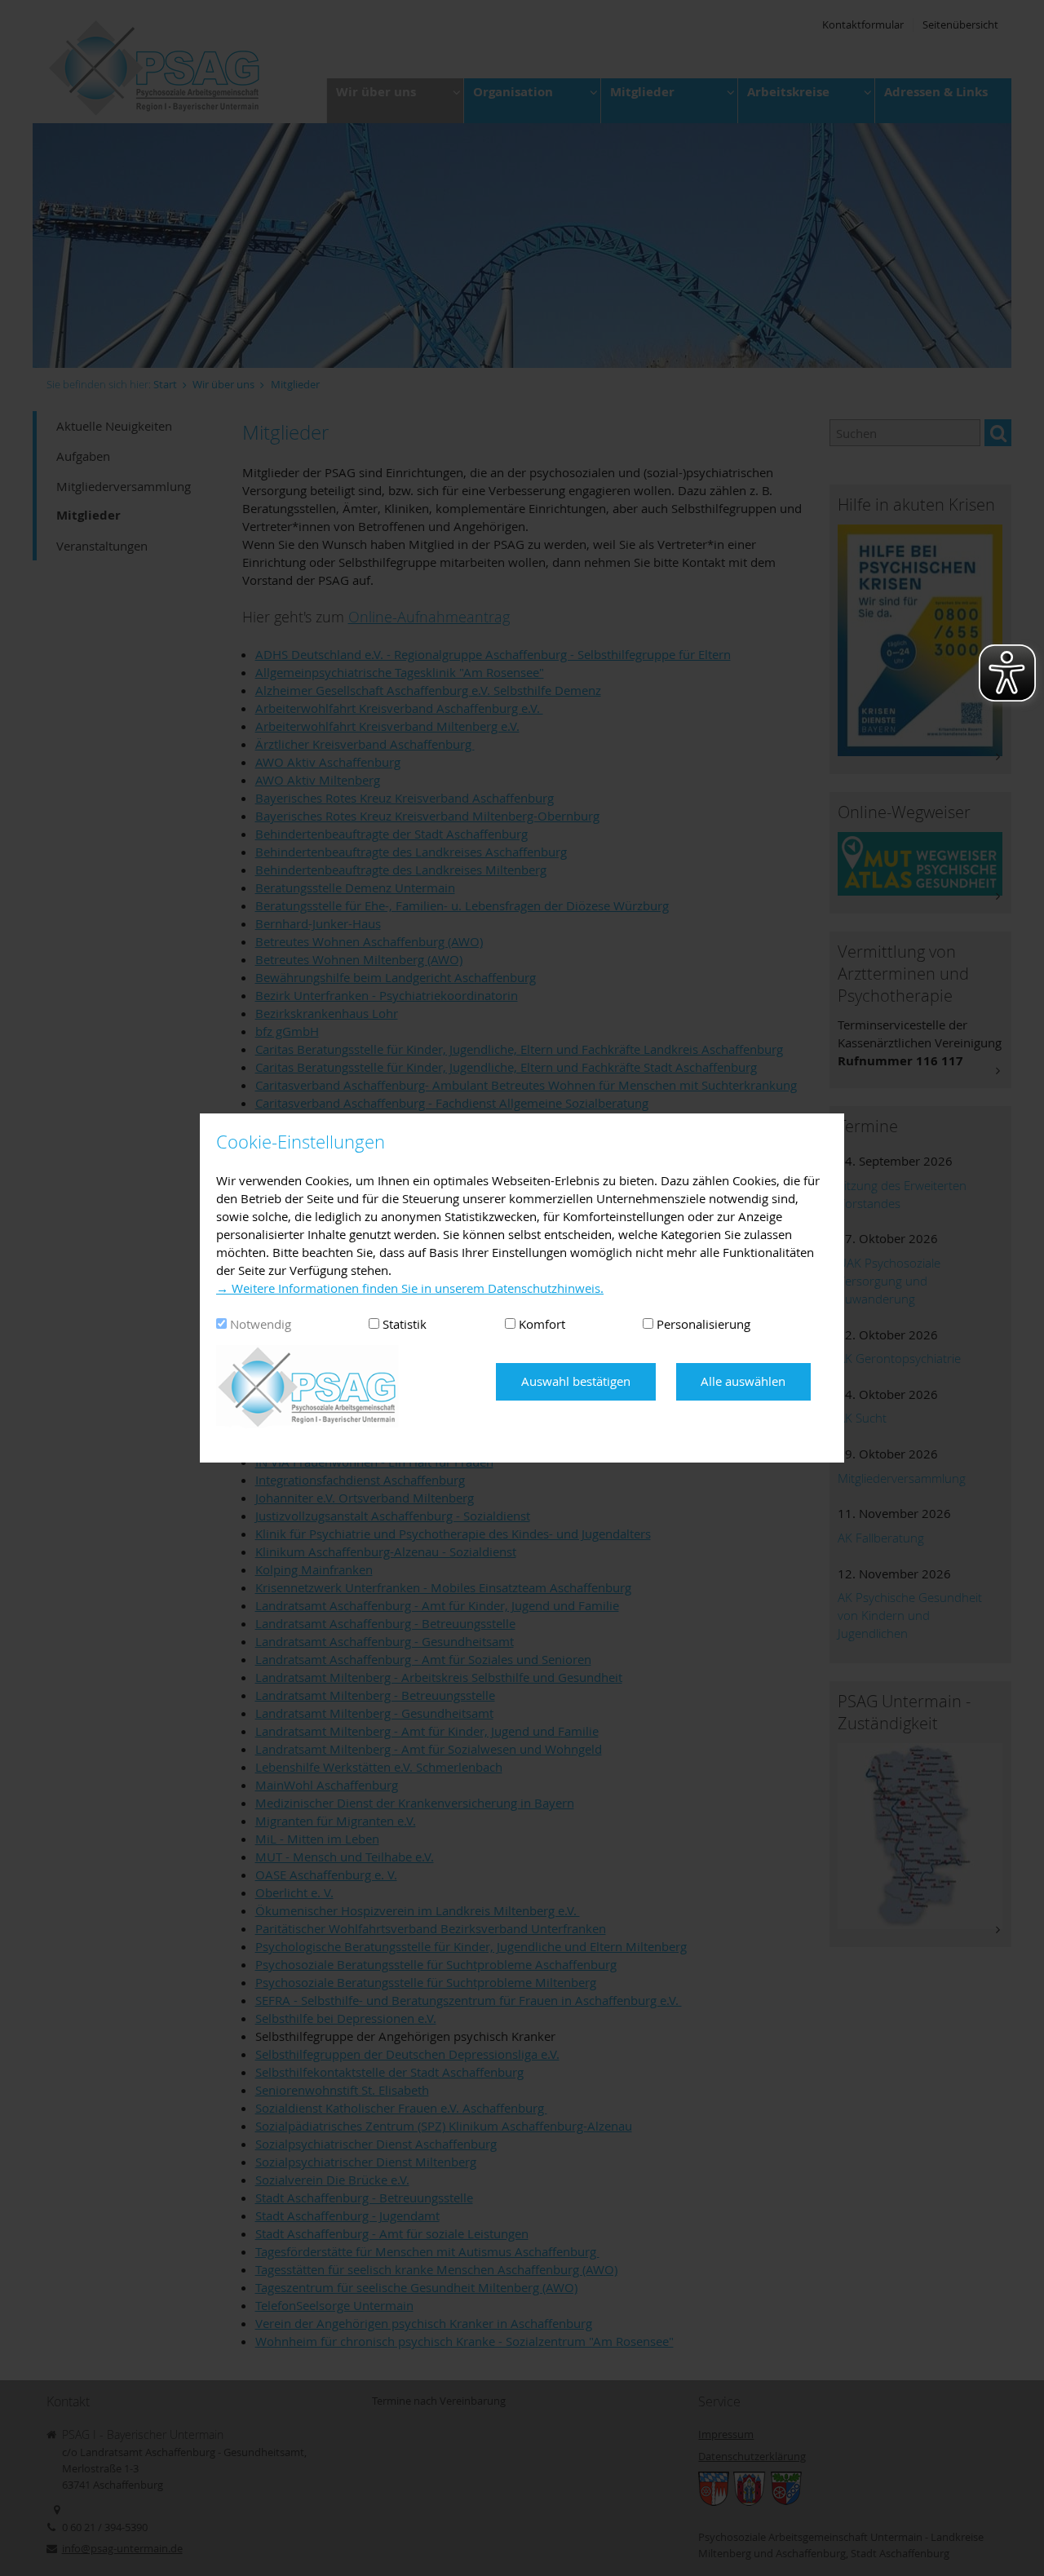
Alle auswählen (743, 1381)
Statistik (405, 1324)
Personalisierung (703, 1324)
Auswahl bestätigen (576, 1381)
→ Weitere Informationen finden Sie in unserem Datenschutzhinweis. (410, 1288)
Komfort (542, 1324)
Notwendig (261, 1324)
